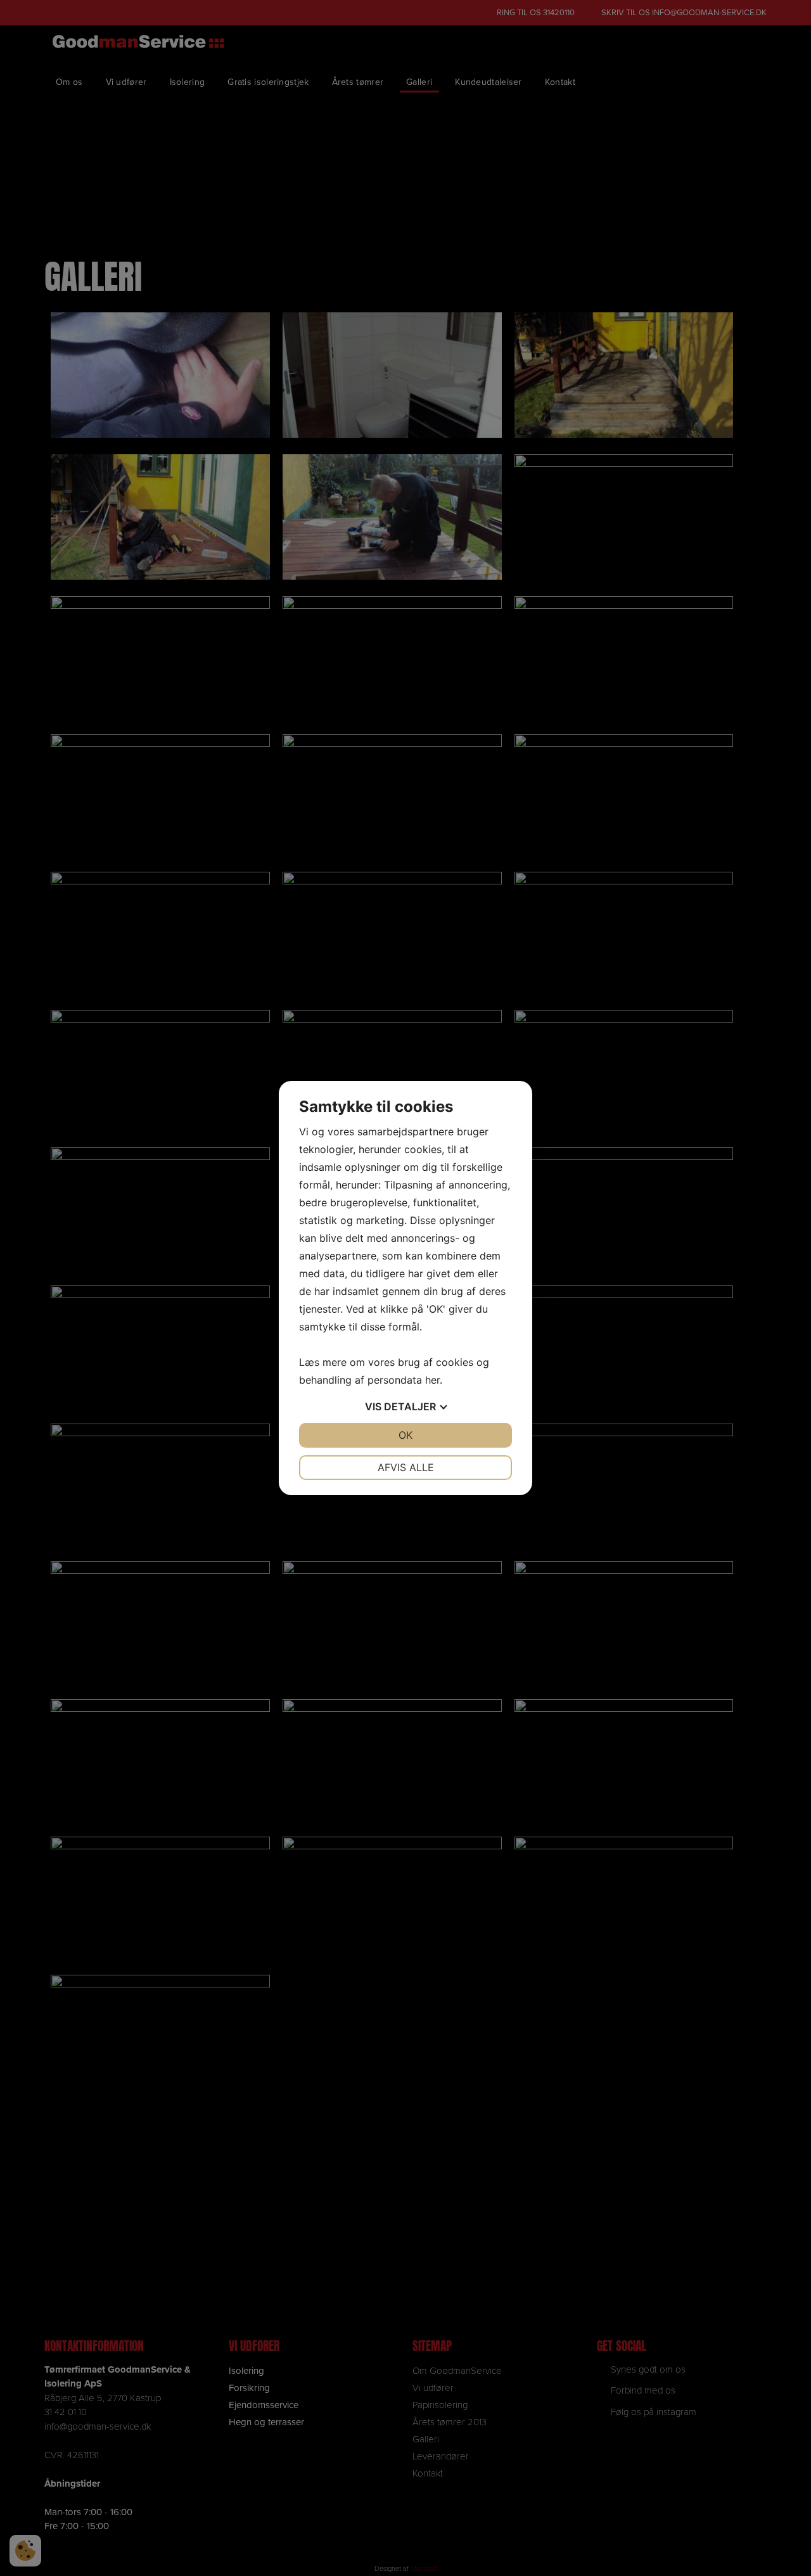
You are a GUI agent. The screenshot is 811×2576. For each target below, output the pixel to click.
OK (405, 1435)
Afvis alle (406, 1467)
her (432, 1380)
